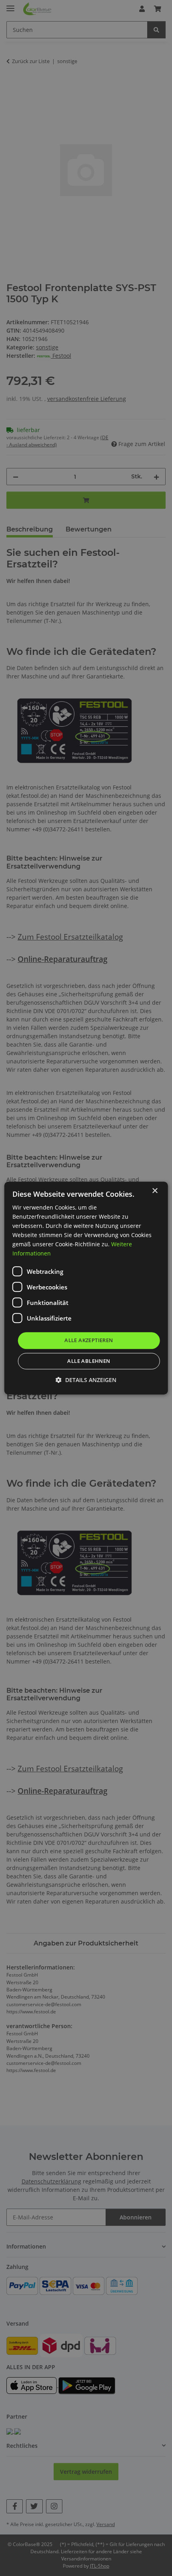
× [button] (155, 1191)
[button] (86, 1380)
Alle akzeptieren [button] (89, 1341)
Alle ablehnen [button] (89, 1361)
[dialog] (86, 1288)
